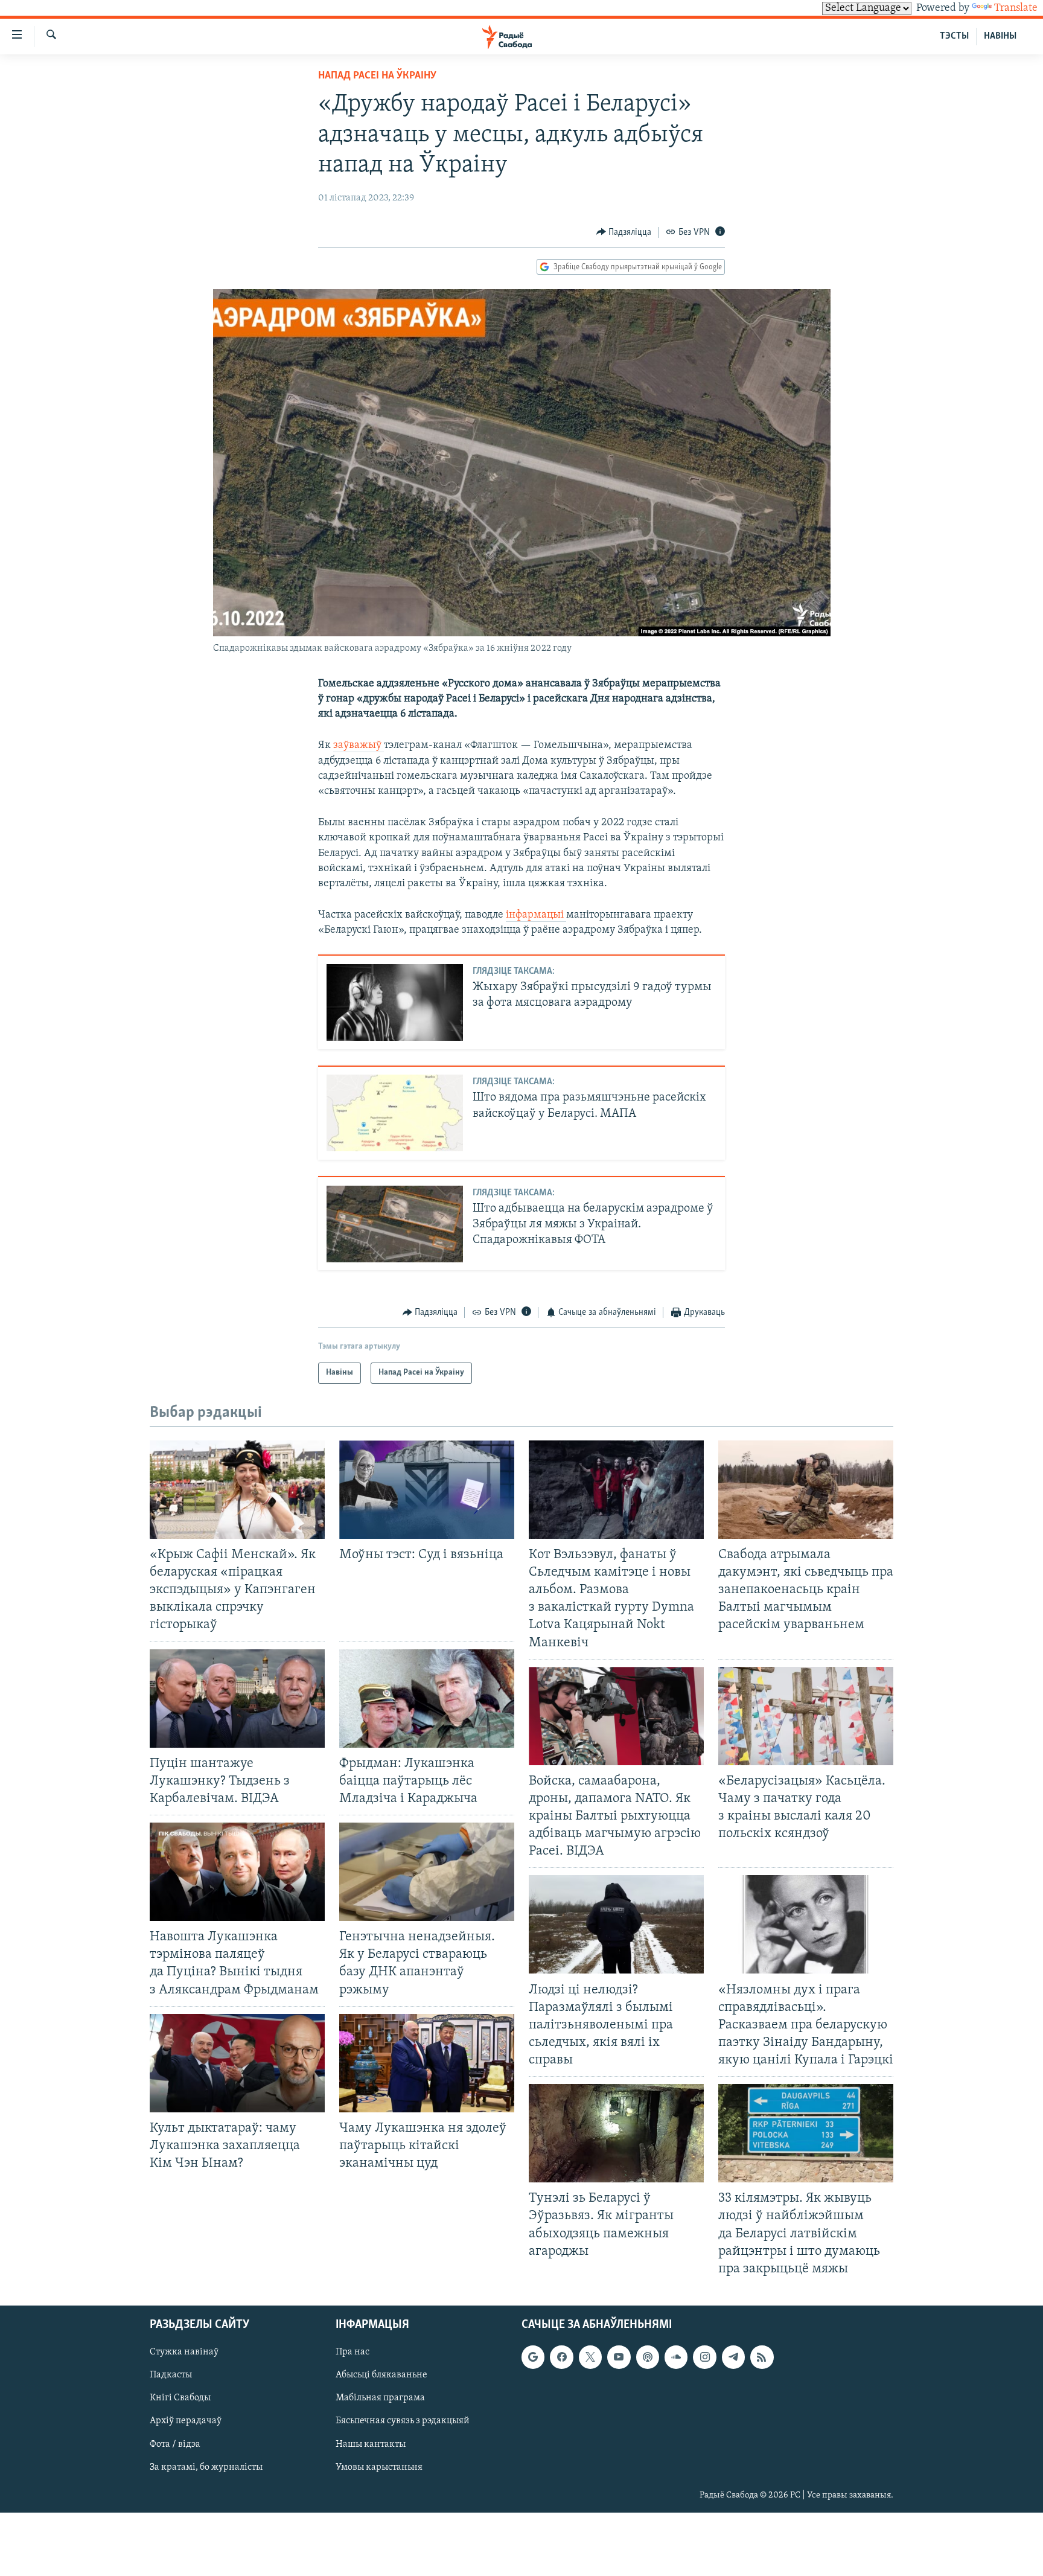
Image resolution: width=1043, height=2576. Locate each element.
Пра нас (352, 2352)
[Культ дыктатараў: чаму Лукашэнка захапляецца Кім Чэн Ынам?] (237, 2063)
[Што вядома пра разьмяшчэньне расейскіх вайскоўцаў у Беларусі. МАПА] (395, 1113)
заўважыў (359, 746)
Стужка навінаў (184, 2352)
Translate (1016, 8)
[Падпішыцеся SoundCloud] (676, 2357)
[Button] (624, 232)
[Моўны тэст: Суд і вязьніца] (427, 1490)
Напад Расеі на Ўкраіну (377, 76)
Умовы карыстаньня (379, 2467)
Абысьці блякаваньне (381, 2375)
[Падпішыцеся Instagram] (704, 2357)
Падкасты (171, 2375)
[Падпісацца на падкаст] (648, 2357)
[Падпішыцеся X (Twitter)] (590, 2357)
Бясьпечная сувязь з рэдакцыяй (403, 2421)
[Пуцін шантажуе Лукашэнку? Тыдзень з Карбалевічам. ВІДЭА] (237, 1699)
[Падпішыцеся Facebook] (561, 2357)
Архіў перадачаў (186, 2421)
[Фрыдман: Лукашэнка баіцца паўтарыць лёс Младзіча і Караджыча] (427, 1699)
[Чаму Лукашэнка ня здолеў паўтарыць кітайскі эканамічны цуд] (427, 2063)
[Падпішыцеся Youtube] (619, 2357)
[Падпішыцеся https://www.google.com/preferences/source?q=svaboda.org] (533, 2357)
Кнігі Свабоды (180, 2398)
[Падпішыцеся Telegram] (733, 2357)
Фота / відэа (175, 2444)
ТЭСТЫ (954, 36)
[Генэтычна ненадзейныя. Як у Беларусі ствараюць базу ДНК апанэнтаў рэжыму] (427, 1872)
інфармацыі (536, 915)
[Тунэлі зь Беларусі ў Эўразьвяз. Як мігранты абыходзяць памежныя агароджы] (616, 2133)
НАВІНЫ (1000, 36)
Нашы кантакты (371, 2444)
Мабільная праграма (380, 2398)
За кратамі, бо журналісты (206, 2467)
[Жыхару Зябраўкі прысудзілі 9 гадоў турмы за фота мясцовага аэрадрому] (395, 1002)
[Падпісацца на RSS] (762, 2357)
